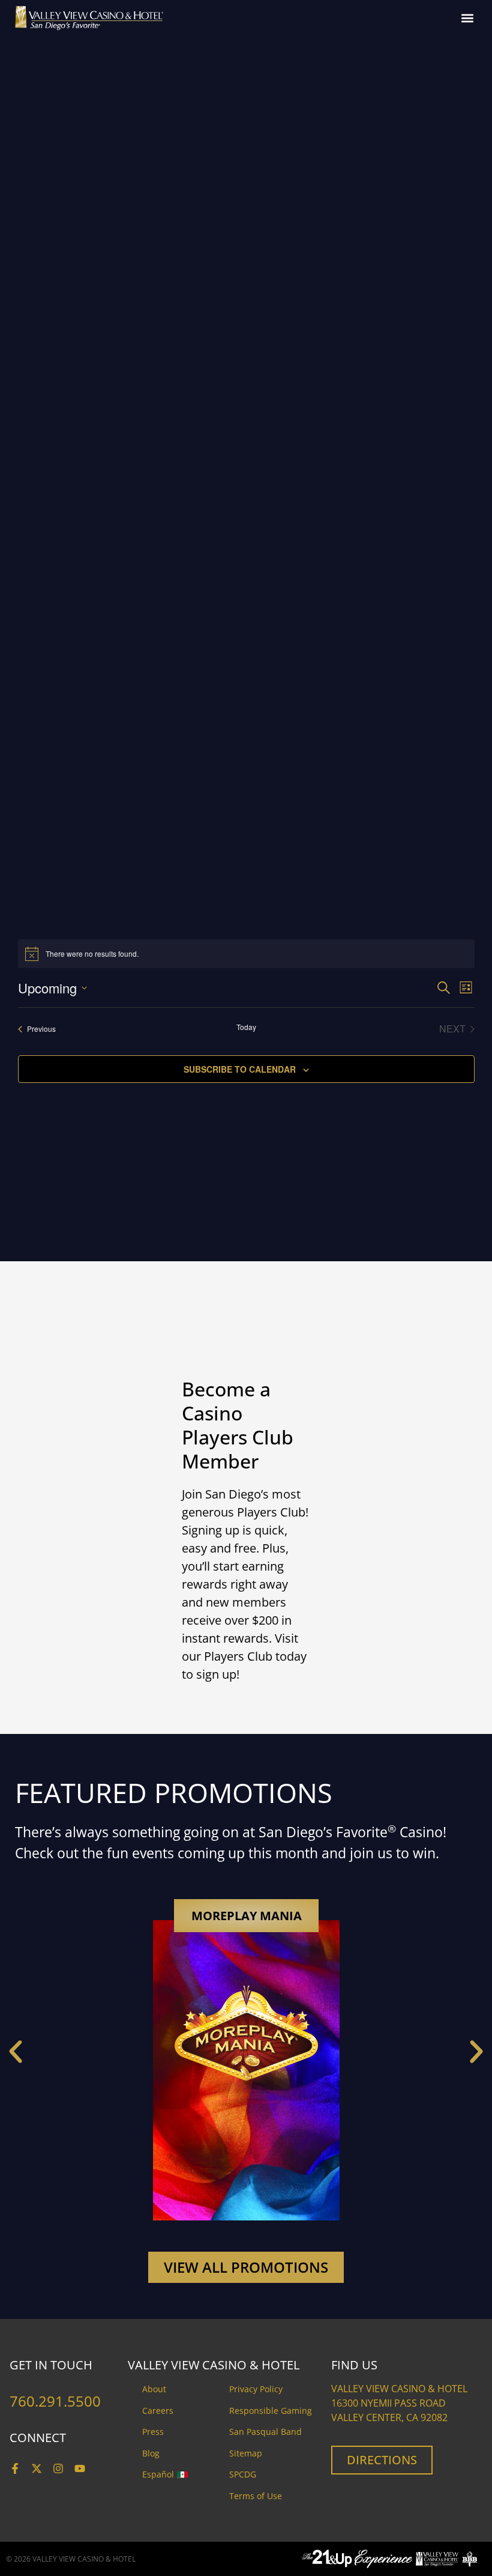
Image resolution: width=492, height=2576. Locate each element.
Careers (158, 2411)
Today (246, 1027)
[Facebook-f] (15, 2468)
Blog (151, 2453)
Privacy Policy (256, 2389)
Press (153, 2432)
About (154, 2389)
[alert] (246, 954)
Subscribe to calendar (240, 1069)
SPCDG (243, 2474)
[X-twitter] (37, 2468)
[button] (467, 18)
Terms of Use (256, 2496)
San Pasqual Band (265, 2432)
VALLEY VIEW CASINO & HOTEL (84, 2559)
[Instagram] (58, 2468)
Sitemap (246, 2453)
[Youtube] (80, 2468)
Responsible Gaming (271, 2411)
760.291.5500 (55, 2401)
